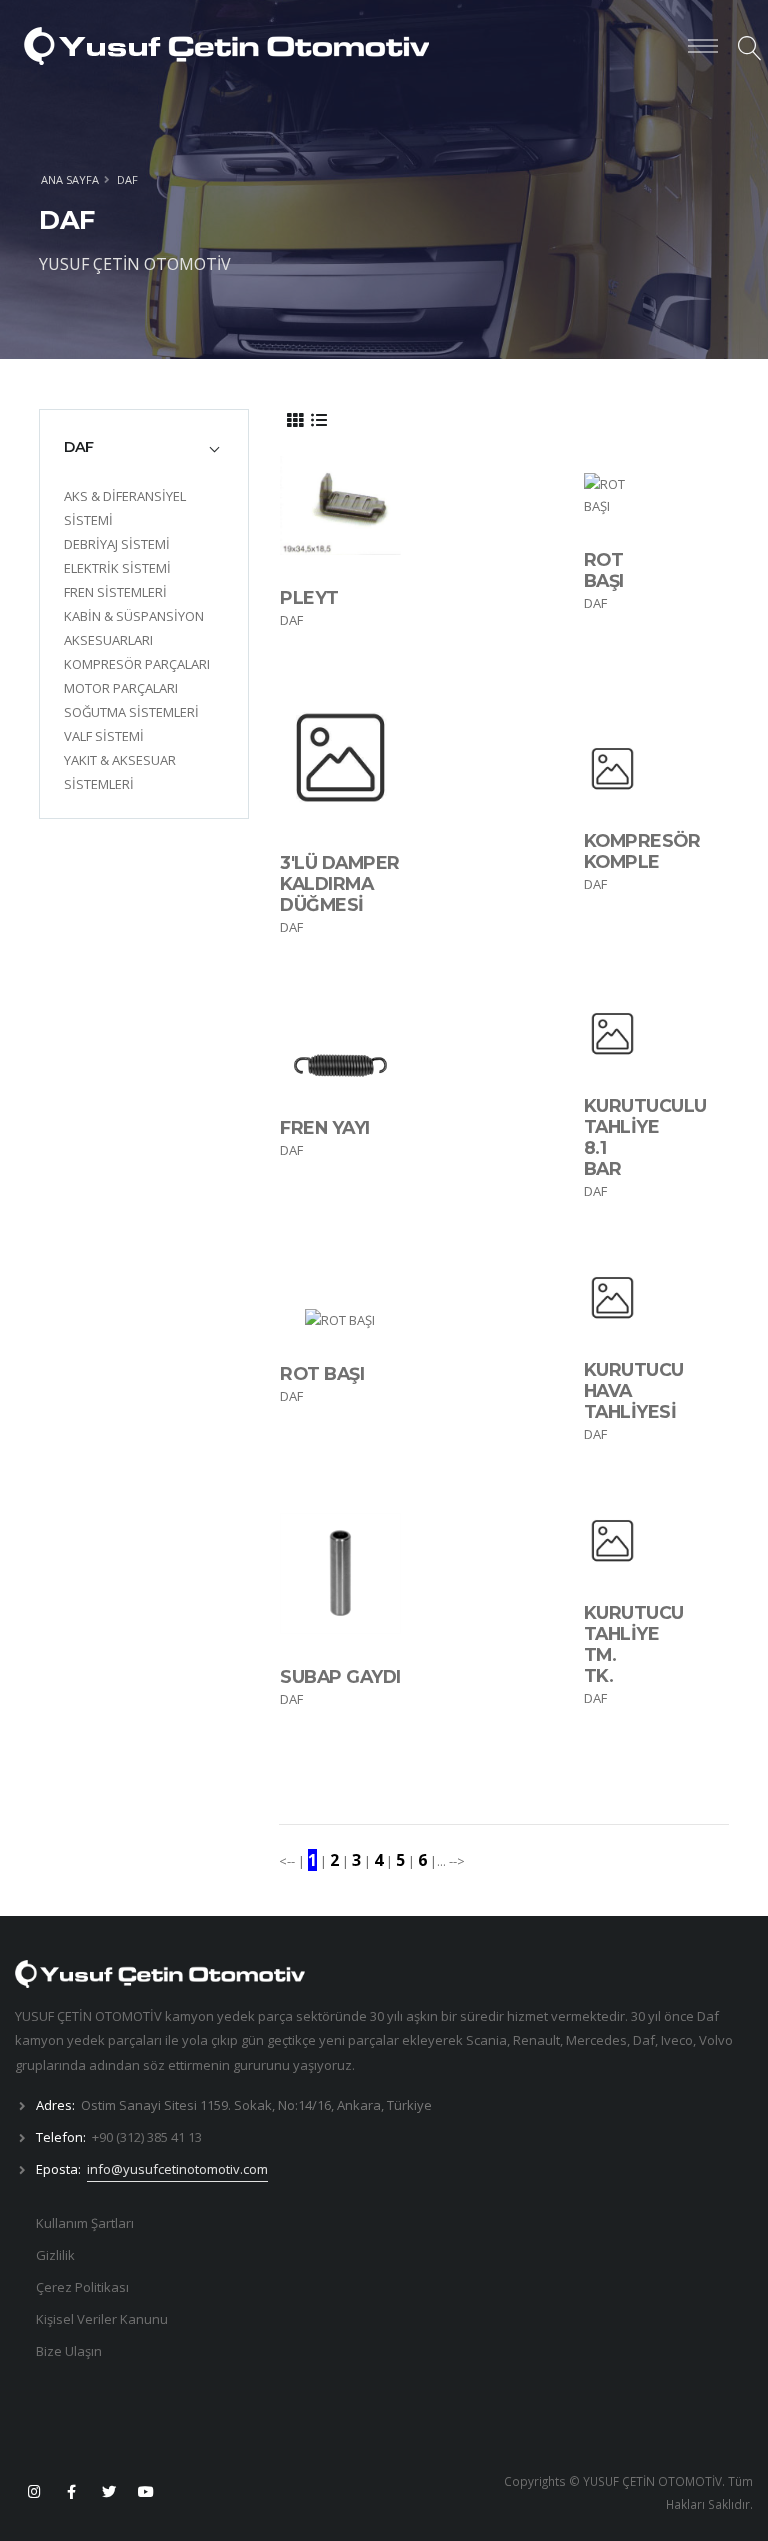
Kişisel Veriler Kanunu (102, 2319)
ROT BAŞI (604, 570)
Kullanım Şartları (85, 2223)
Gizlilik (55, 2255)
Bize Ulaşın (69, 2351)
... (441, 1861)
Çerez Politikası (82, 2287)
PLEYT (309, 597)
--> (455, 1861)
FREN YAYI (325, 1127)
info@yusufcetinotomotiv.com (177, 2169)
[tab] (144, 447)
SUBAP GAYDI (340, 1676)
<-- (288, 1861)
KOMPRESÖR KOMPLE (642, 851)
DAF (127, 179)
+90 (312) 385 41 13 (147, 2137)
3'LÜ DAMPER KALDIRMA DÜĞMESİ (340, 883)
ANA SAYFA (70, 179)
